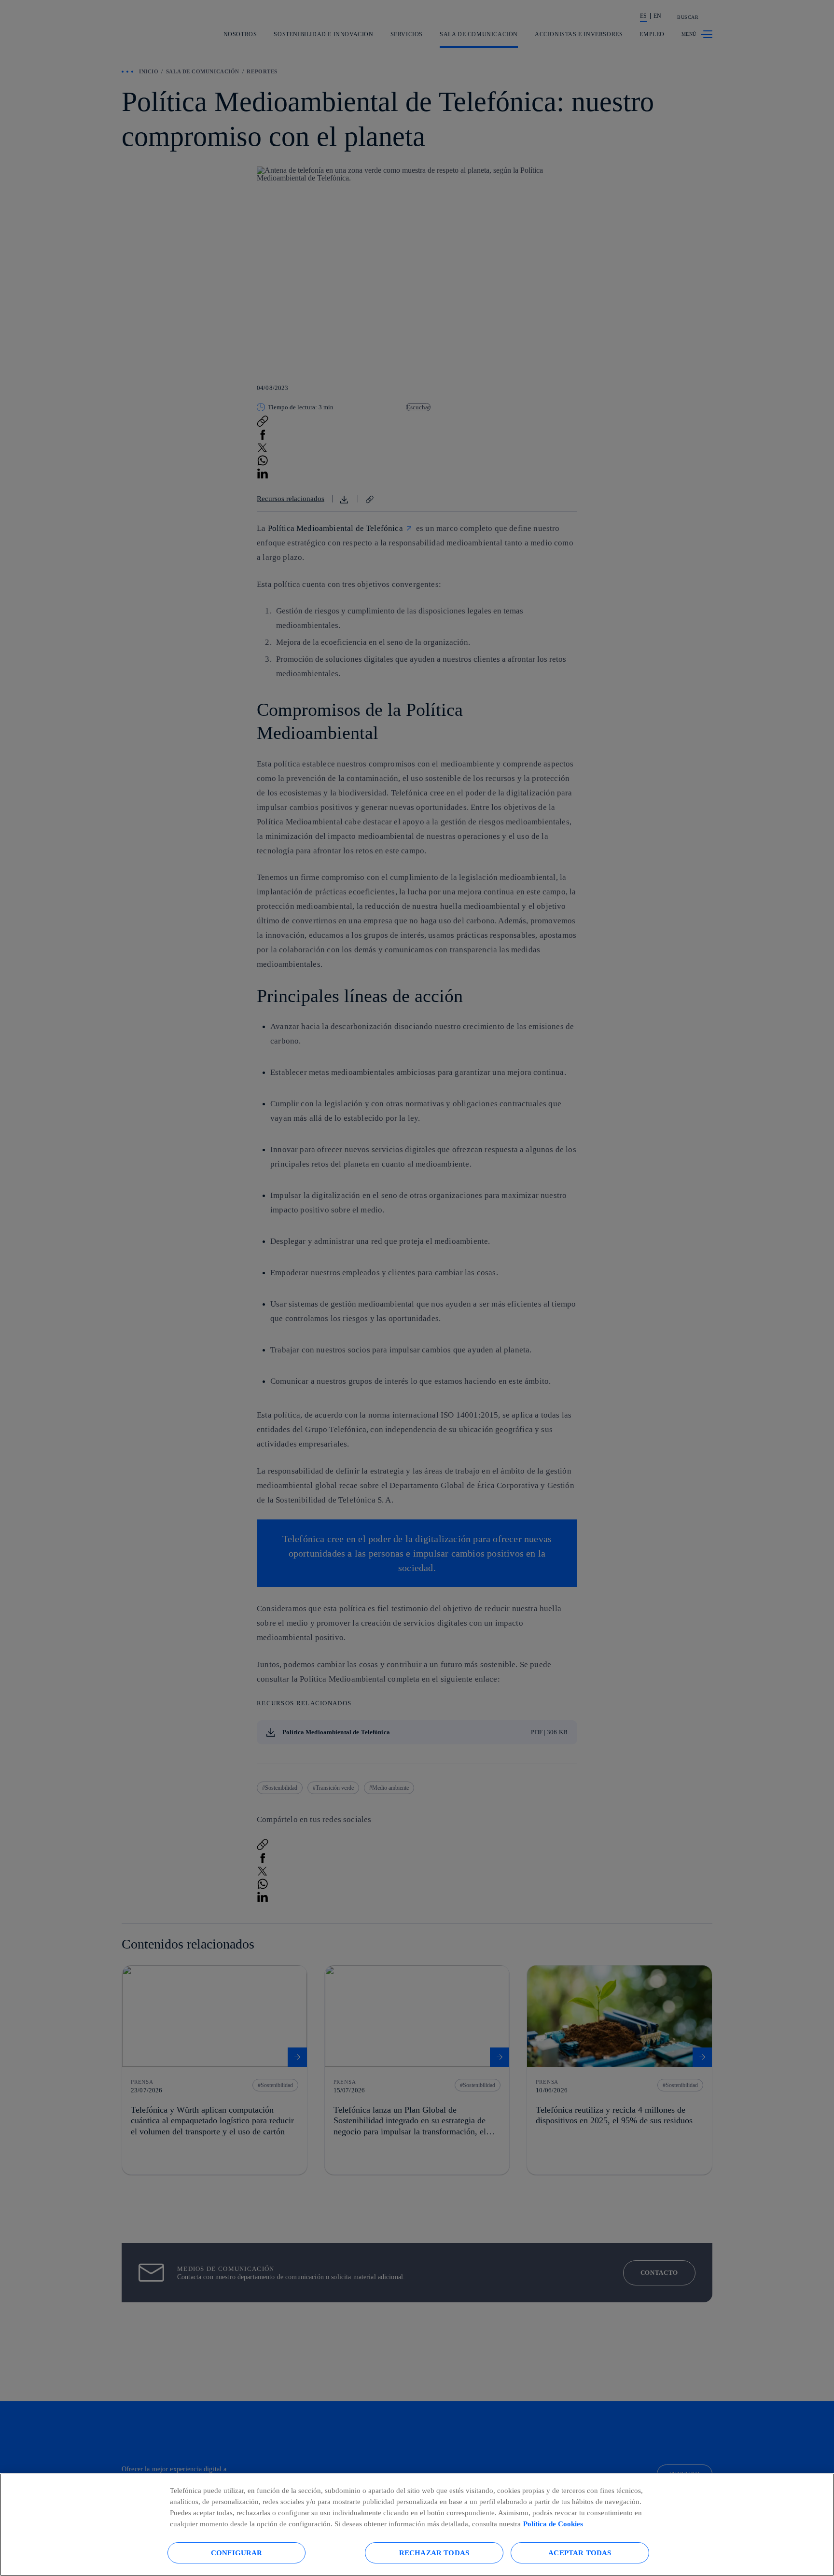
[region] (417, 2525)
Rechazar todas (434, 2553)
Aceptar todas (580, 2553)
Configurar (237, 2553)
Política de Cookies (553, 2524)
